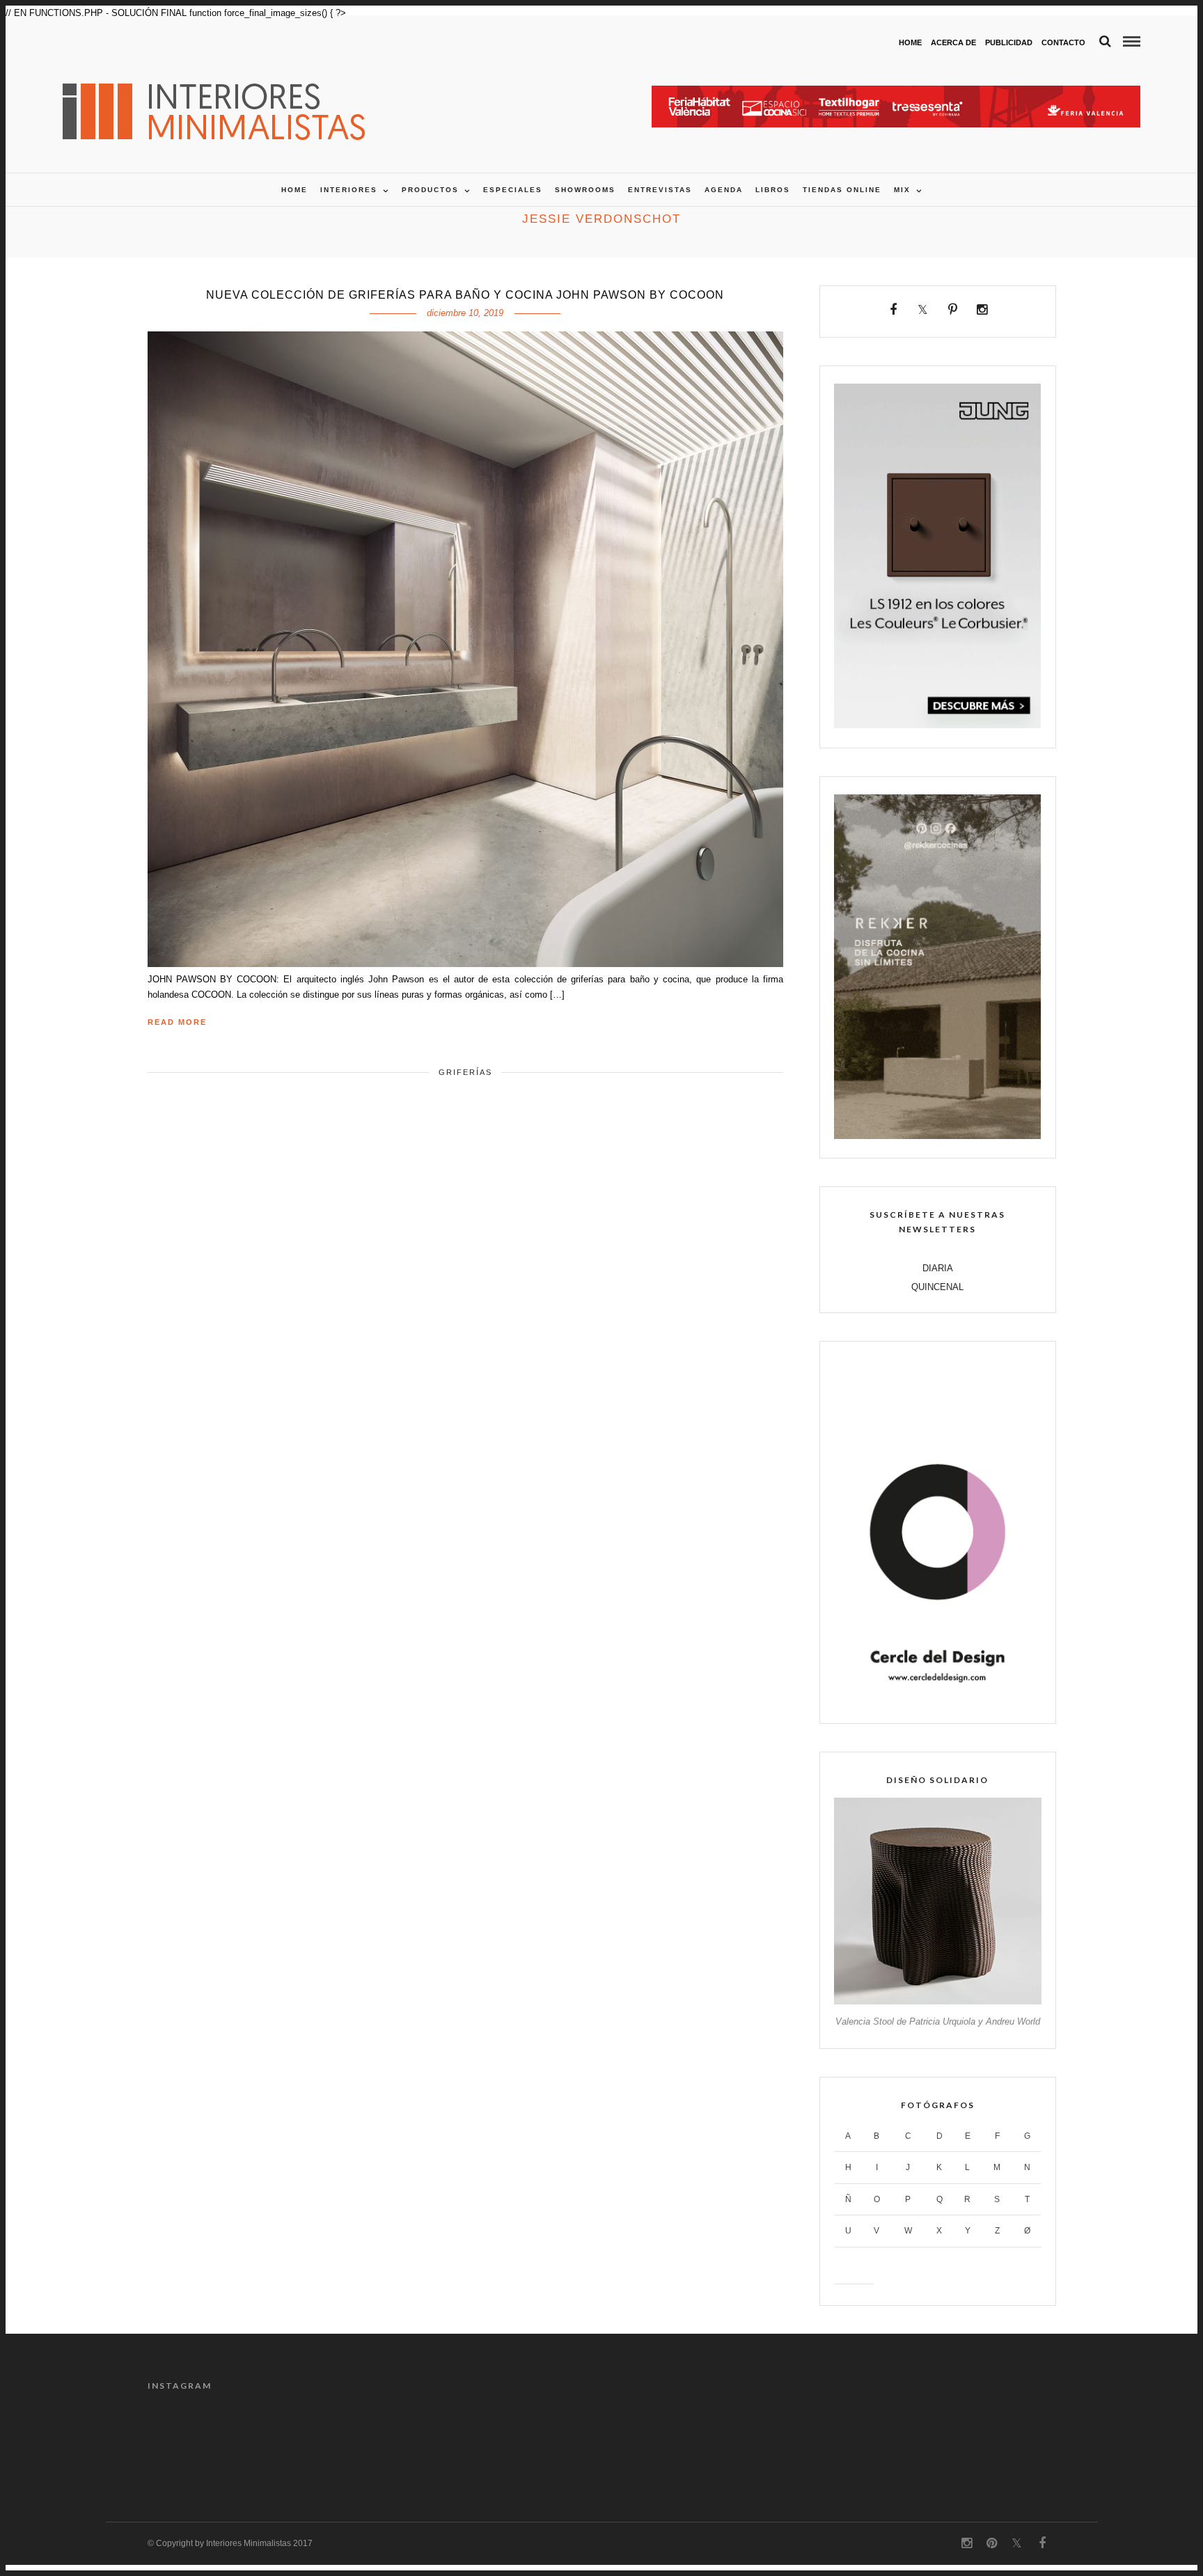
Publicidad (1009, 42)
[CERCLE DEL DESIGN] (937, 1701)
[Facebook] (894, 310)
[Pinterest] (953, 310)
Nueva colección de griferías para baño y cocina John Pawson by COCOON (465, 295)
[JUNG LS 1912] (937, 725)
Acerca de (953, 42)
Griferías (465, 1072)
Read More (177, 1022)
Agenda (724, 190)
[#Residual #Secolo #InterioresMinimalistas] (315, 2442)
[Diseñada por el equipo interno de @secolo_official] (201, 2442)
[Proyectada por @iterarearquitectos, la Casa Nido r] (888, 2442)
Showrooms (585, 190)
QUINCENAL (937, 1287)
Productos (430, 190)
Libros (773, 190)
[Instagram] (982, 310)
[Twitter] (923, 310)
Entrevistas (660, 190)
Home (910, 42)
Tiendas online (842, 190)
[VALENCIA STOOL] (937, 2001)
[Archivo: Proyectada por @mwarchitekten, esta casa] (544, 2442)
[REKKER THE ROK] (937, 1136)
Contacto (1063, 42)
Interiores (349, 190)
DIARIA (938, 1268)
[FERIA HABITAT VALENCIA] (896, 93)
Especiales (513, 190)
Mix (902, 190)
